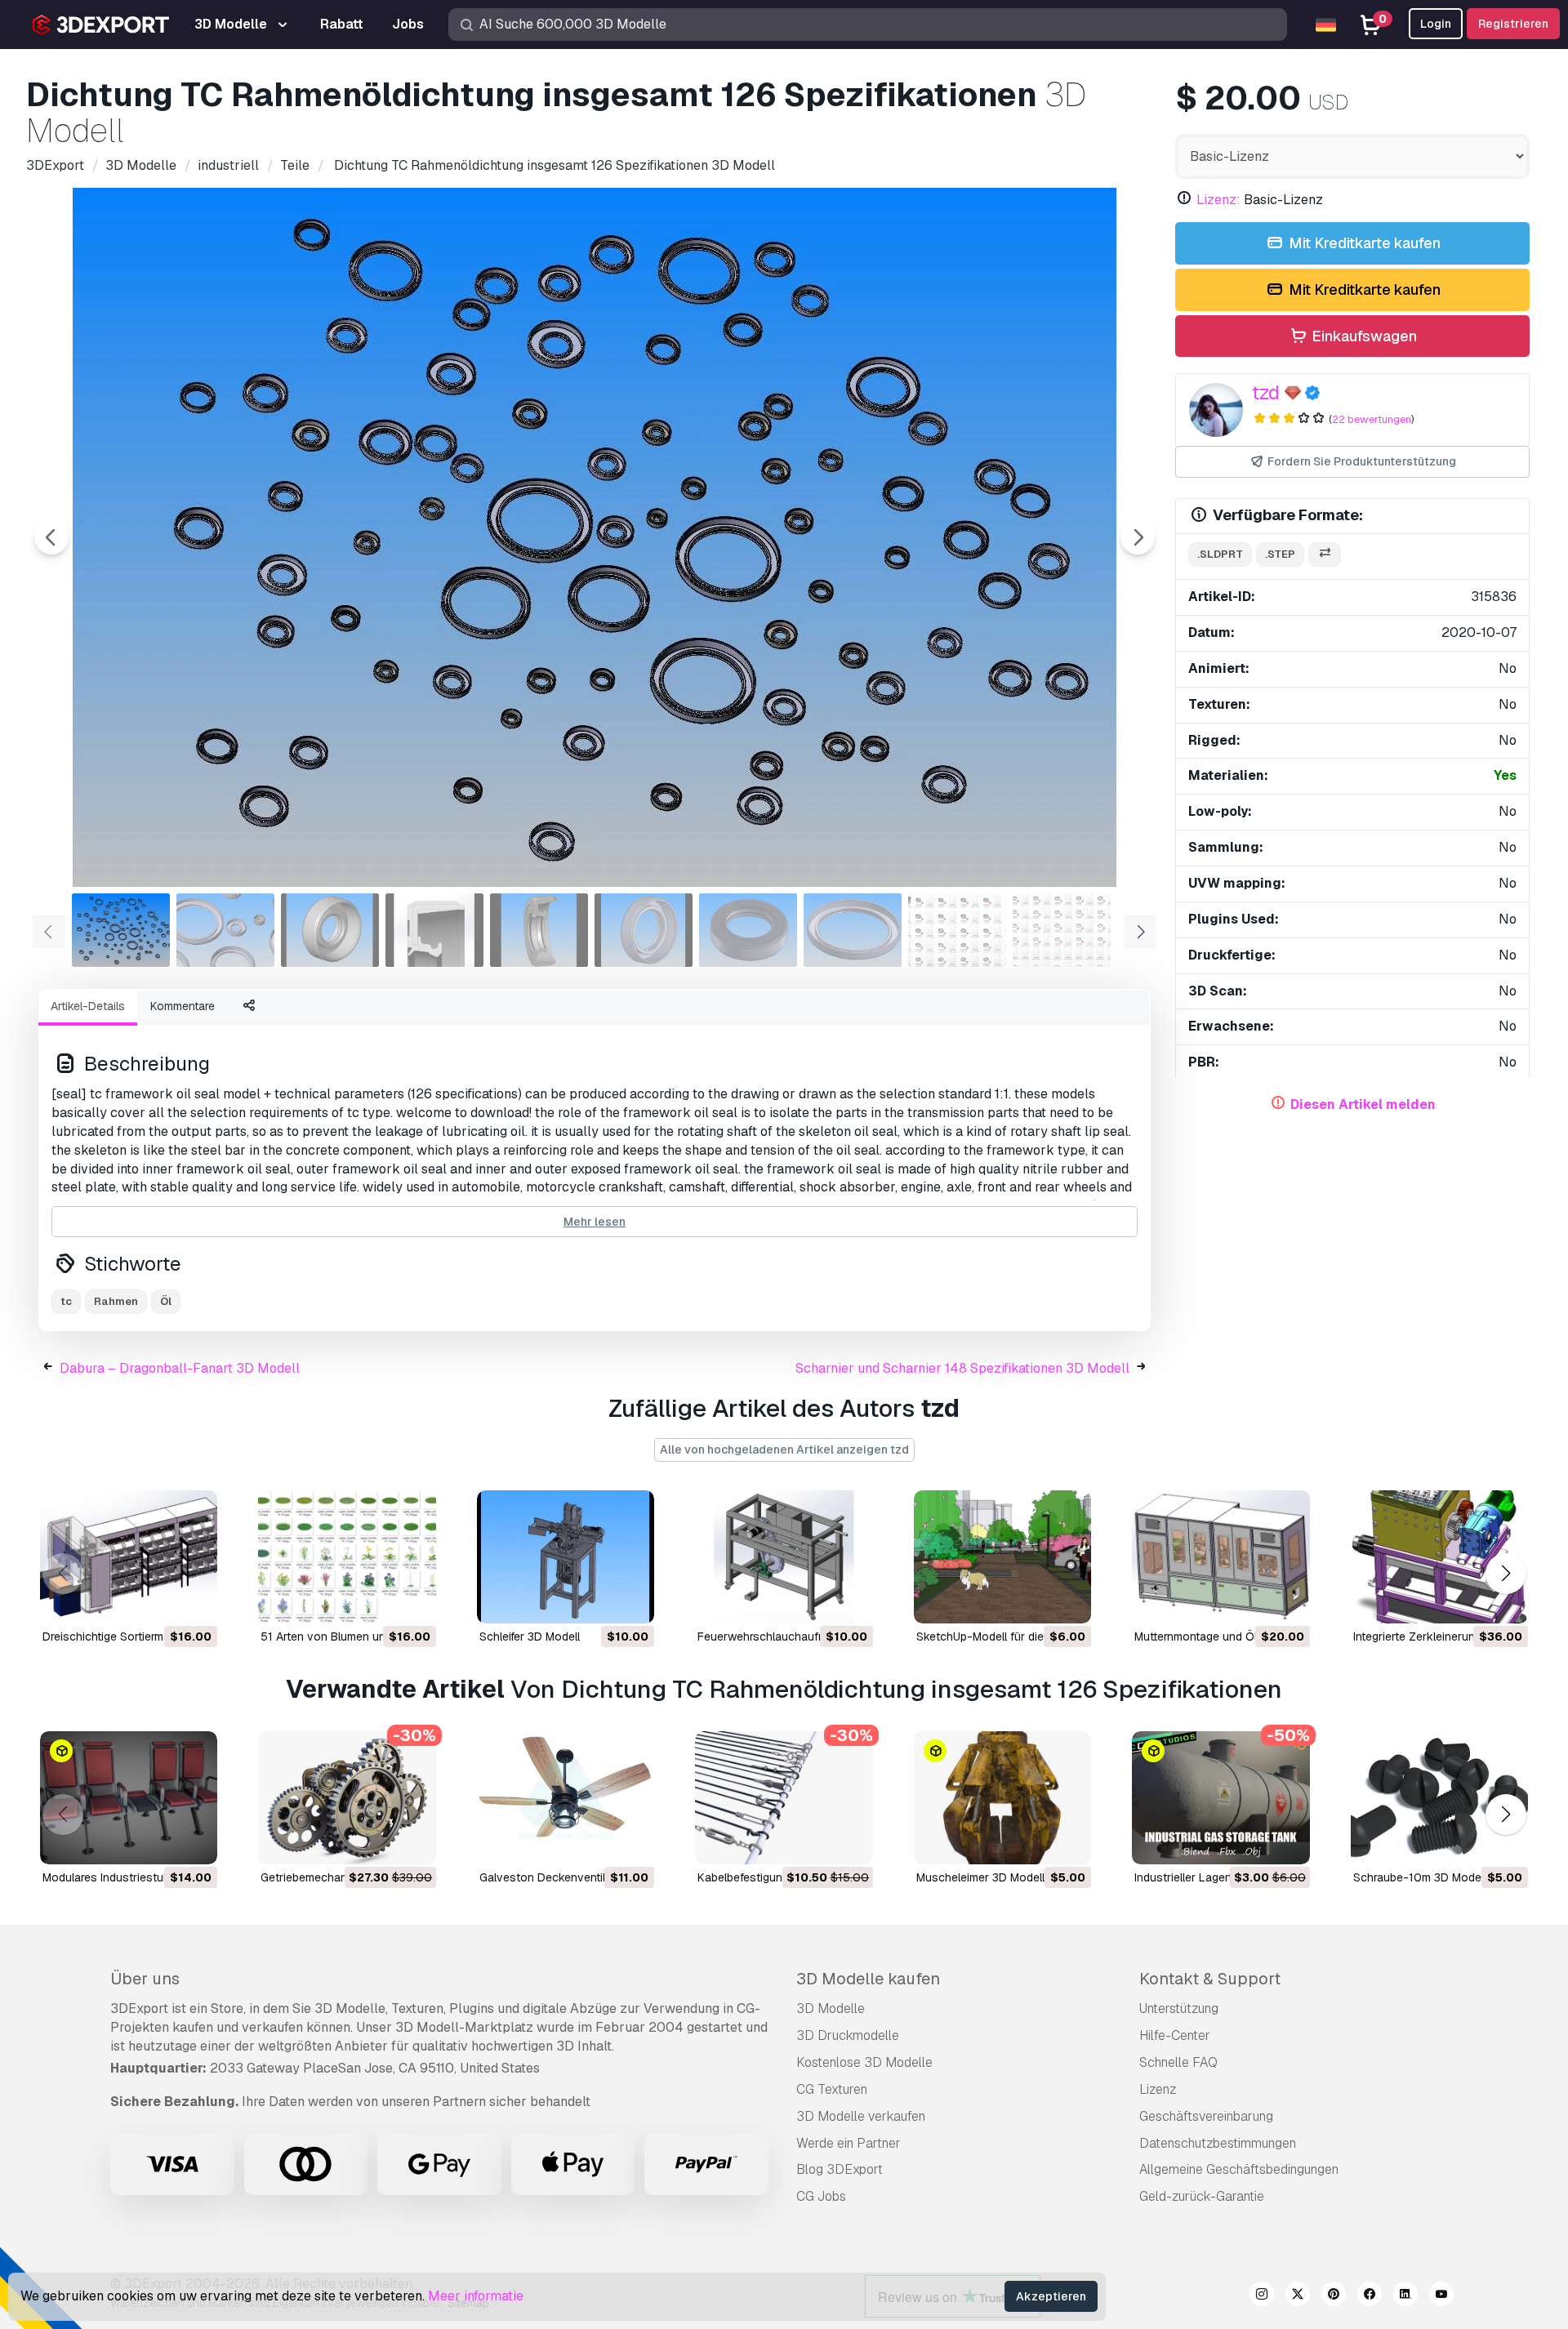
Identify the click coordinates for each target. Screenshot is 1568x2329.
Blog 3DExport (840, 2169)
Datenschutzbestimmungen (1218, 2143)
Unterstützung (1179, 2008)
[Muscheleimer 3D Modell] (1002, 1798)
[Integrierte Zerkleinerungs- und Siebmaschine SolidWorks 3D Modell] (1439, 1557)
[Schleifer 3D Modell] (566, 1557)
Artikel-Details (88, 1006)
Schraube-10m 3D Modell (1420, 1877)
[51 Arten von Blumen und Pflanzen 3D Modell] (347, 1557)
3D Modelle (831, 2008)
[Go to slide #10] (1062, 930)
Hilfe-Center (1175, 2035)
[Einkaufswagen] (160, 1601)
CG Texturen (832, 2089)
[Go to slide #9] (957, 930)
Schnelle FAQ (1178, 2062)
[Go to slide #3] (330, 930)
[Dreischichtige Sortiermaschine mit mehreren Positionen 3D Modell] (129, 1557)
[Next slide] (1138, 537)
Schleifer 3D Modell (530, 1637)
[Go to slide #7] (748, 930)
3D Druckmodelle (848, 2035)
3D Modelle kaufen (868, 1979)
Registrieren (1513, 24)
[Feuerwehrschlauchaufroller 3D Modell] (784, 1557)
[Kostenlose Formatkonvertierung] (1325, 555)
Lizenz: (1218, 200)
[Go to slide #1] (121, 930)
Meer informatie (476, 2296)
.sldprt (1220, 554)
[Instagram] (1262, 2296)
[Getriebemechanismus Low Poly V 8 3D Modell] (347, 1798)
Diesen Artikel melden (1363, 1104)
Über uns (145, 1979)
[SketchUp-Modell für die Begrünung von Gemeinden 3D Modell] (1002, 1557)
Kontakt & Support (1210, 1979)
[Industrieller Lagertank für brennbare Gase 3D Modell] (1221, 1798)
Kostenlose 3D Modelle (864, 2062)
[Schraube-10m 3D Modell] (1439, 1798)
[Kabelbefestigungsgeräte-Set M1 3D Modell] (784, 1798)
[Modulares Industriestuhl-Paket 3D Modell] (129, 1798)
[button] (1506, 1573)
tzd (1266, 392)
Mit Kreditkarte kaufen (1363, 243)
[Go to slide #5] (539, 930)
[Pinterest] (1334, 2296)
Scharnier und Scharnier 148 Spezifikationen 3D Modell (962, 1368)
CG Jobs (821, 2196)
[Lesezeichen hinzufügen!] (194, 1601)
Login (1436, 24)
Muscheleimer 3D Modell (980, 1877)
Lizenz (1158, 2089)
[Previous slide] (51, 537)
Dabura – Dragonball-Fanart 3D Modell (180, 1368)
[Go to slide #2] (225, 930)
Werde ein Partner (849, 2143)
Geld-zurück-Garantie (1202, 2196)
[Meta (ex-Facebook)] (1370, 2296)
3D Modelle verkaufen (861, 2116)
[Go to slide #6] (644, 930)
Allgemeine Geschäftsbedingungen (1239, 2169)
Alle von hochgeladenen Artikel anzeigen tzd (784, 1450)
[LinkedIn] (1405, 2296)
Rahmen (116, 1301)
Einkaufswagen (1363, 336)
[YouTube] (1441, 2296)
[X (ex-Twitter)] (1298, 2296)
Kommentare (183, 1006)
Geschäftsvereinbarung (1206, 2116)
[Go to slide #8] (853, 930)
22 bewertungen (1372, 419)
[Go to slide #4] (434, 930)
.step (1280, 554)
